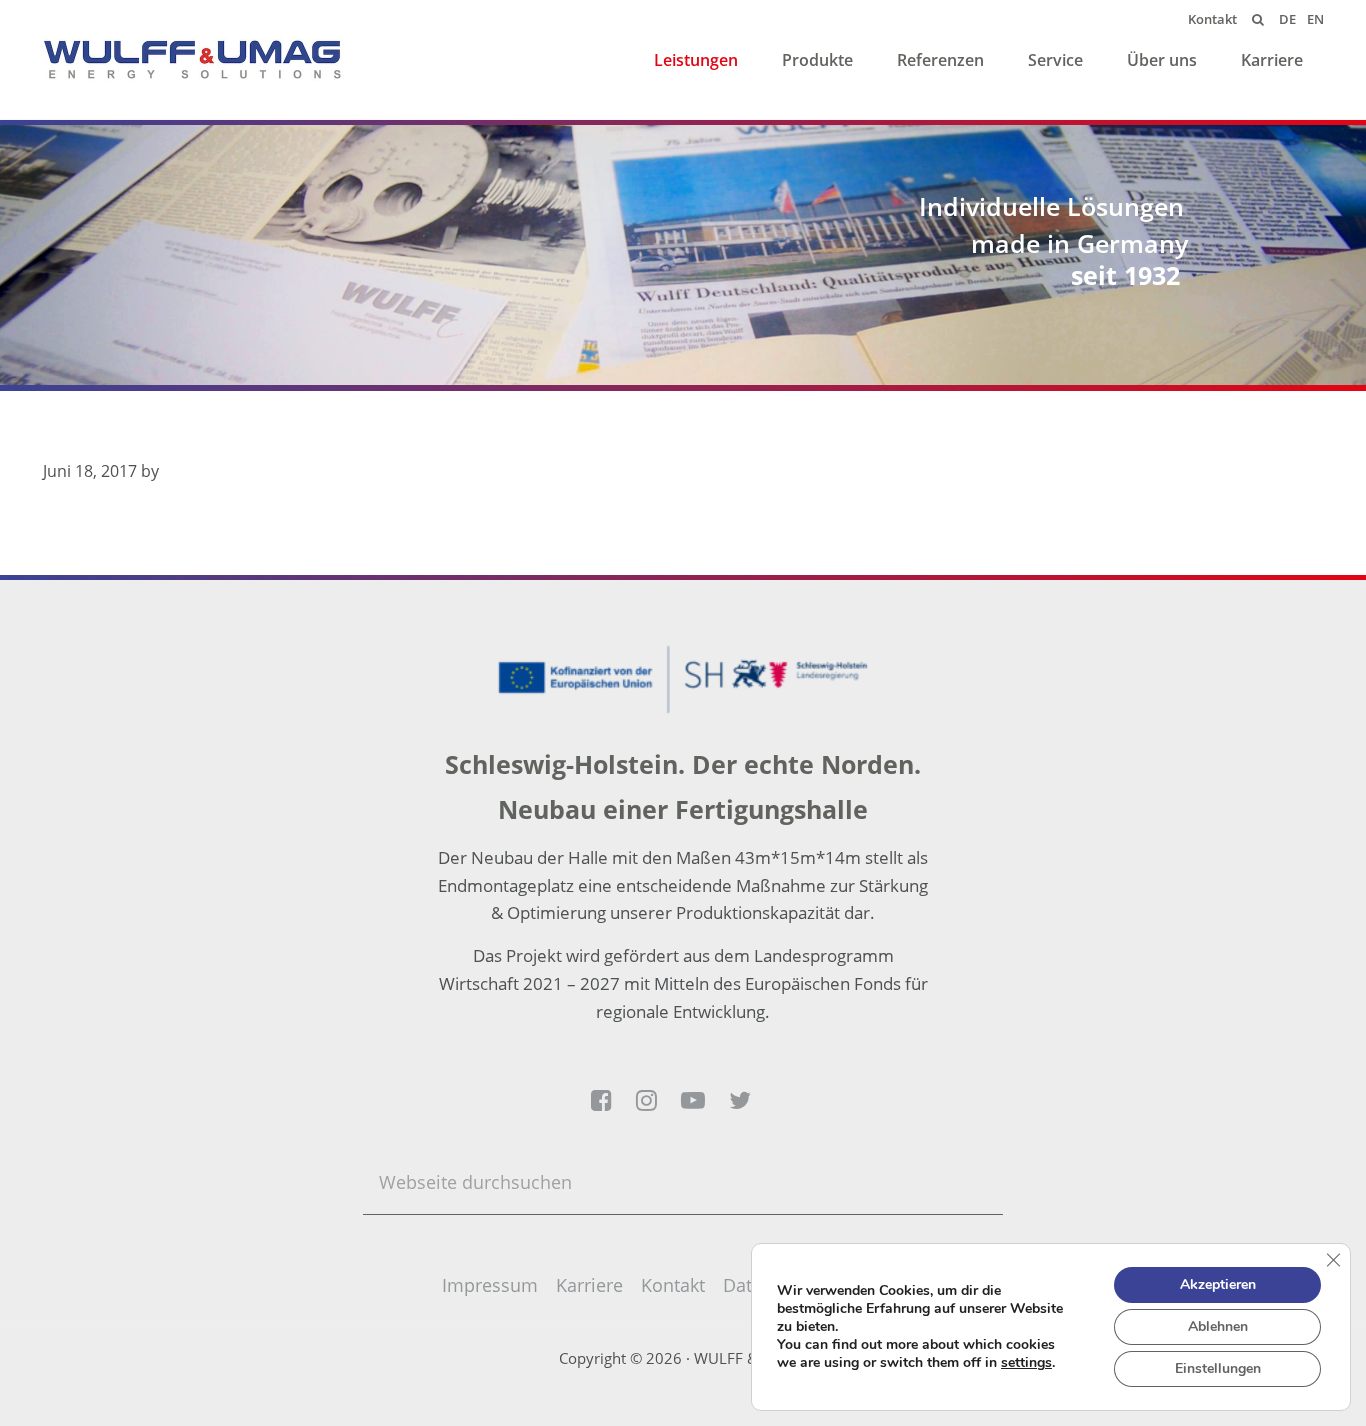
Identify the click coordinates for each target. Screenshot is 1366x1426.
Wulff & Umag (193, 60)
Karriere (589, 1285)
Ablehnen (1218, 1326)
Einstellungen (1218, 1368)
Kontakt (673, 1285)
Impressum (490, 1285)
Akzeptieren (1218, 1284)
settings (1026, 1363)
